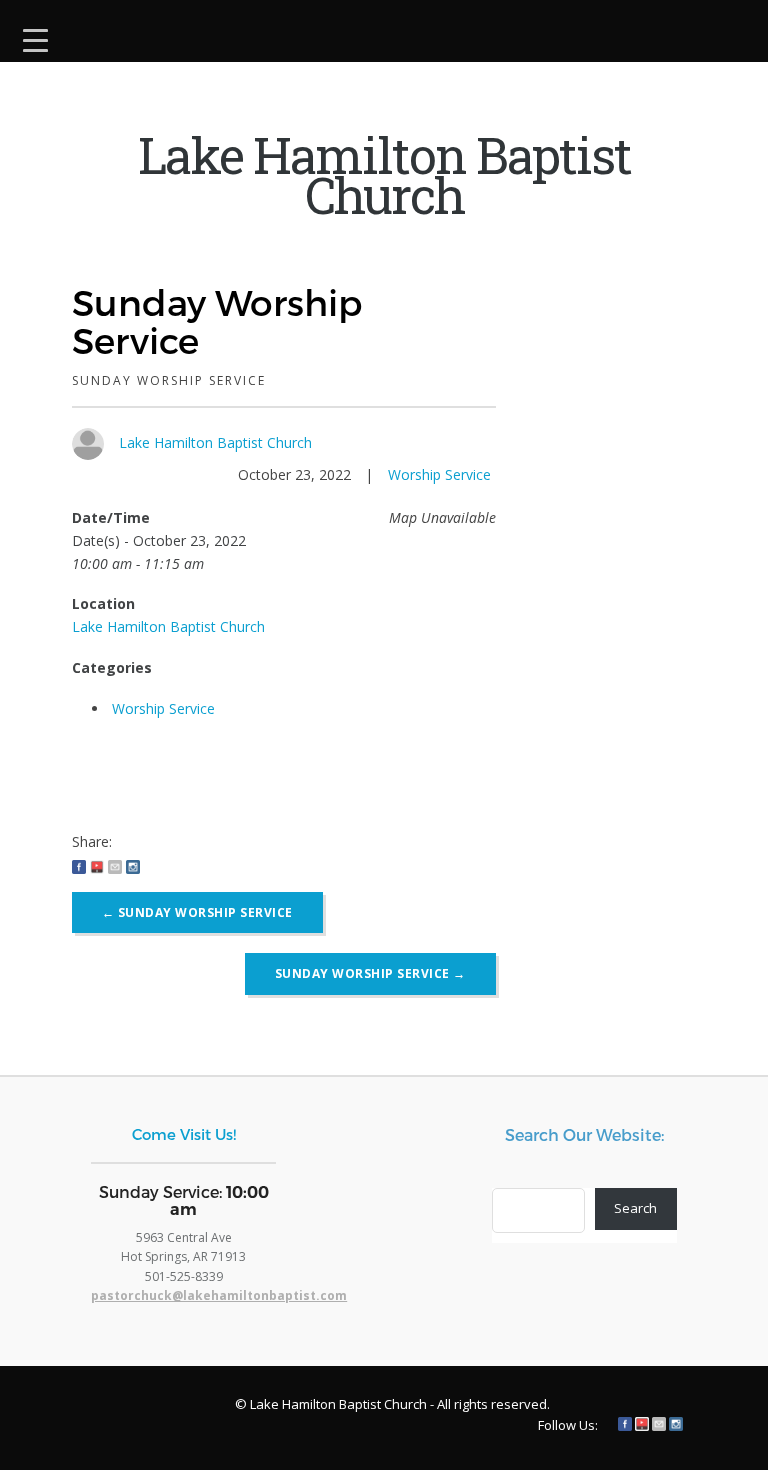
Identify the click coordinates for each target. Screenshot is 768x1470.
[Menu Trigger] (35, 37)
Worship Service (439, 474)
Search (635, 1208)
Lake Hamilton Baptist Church (215, 442)
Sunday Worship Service (197, 912)
